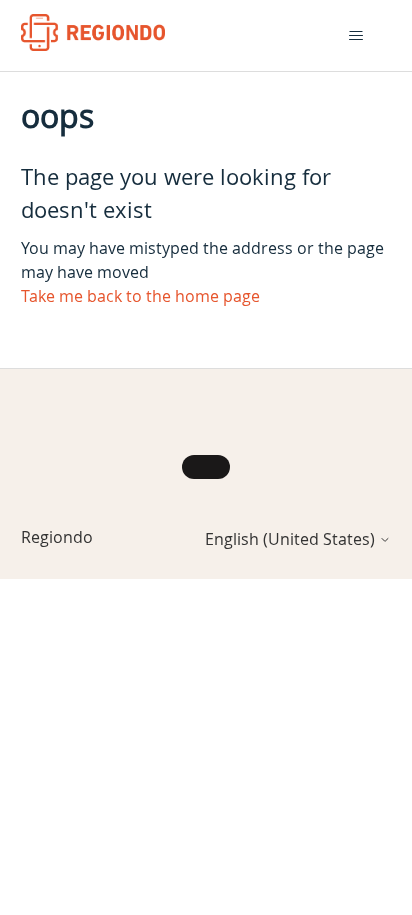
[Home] (93, 32)
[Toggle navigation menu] (355, 36)
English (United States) (292, 539)
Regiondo (57, 537)
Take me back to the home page (140, 296)
